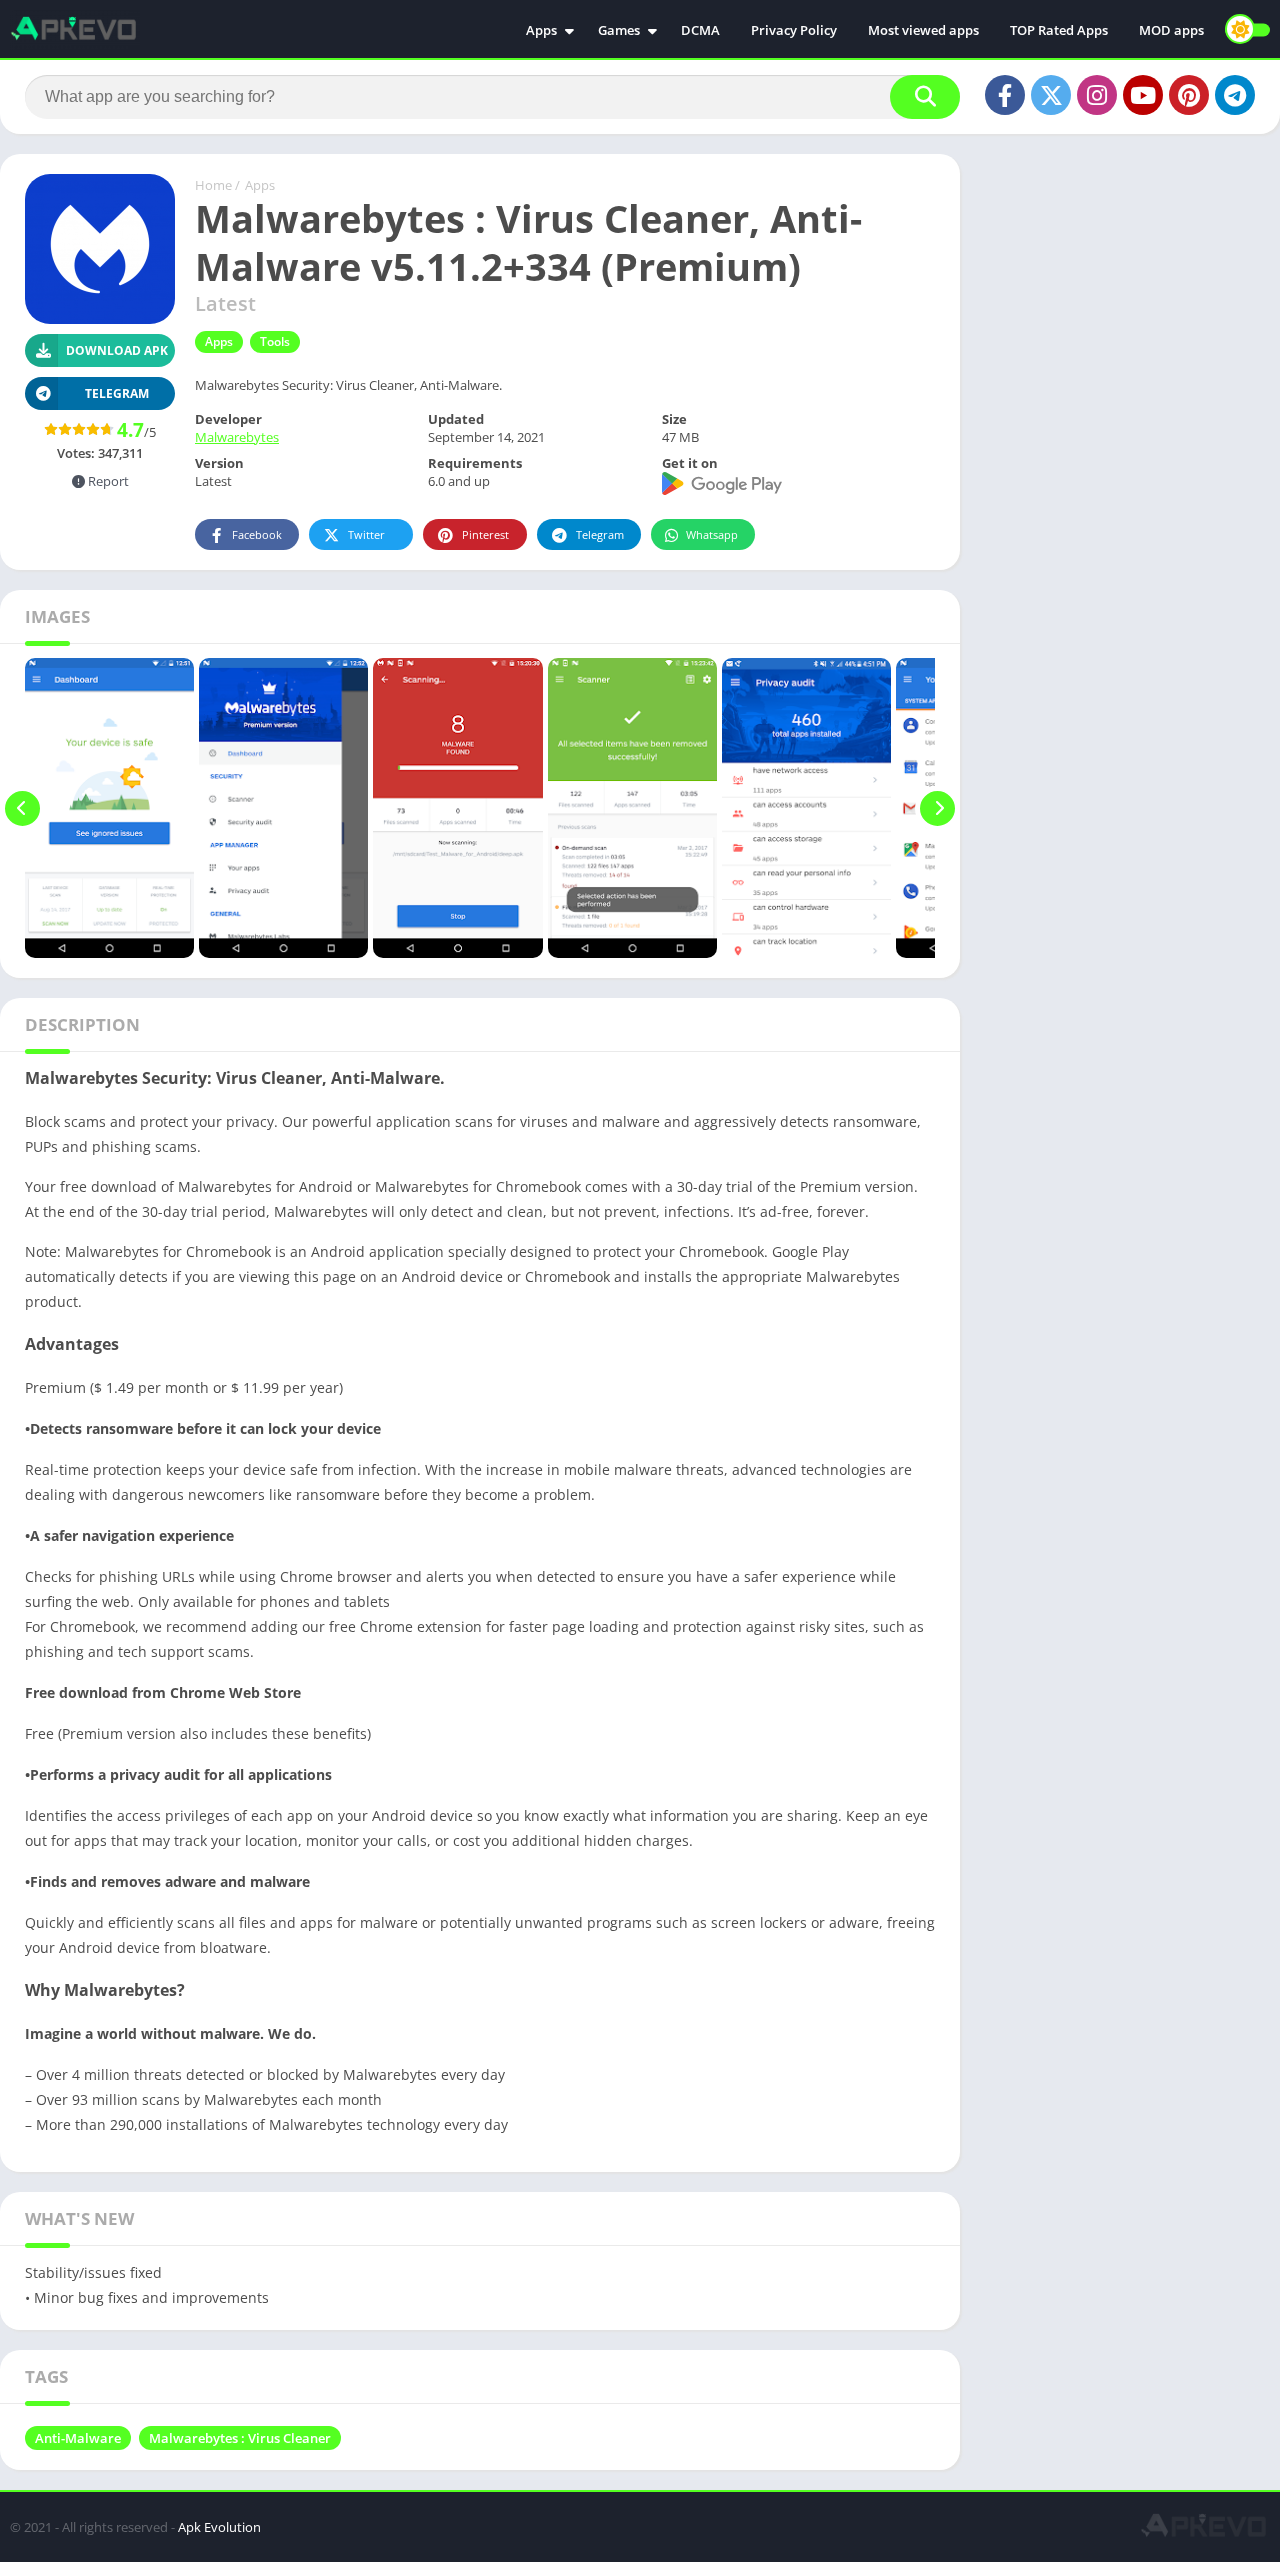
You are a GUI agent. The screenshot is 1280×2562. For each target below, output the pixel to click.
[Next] (937, 808)
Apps (541, 30)
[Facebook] (1005, 95)
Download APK (117, 350)
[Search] (925, 97)
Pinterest (485, 534)
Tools (275, 341)
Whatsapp (712, 534)
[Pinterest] (1189, 95)
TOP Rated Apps (1059, 30)
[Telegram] (1235, 95)
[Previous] (22, 808)
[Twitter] (1051, 95)
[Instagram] (1097, 95)
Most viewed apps (923, 30)
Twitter (366, 534)
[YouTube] (1143, 95)
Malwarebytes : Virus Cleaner (240, 2438)
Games (619, 30)
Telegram (600, 534)
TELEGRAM (117, 393)
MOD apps (1171, 30)
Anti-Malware (78, 2438)
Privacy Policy (794, 30)
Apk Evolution (219, 2527)
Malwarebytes (237, 437)
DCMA (700, 30)
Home (213, 185)
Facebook (257, 534)
